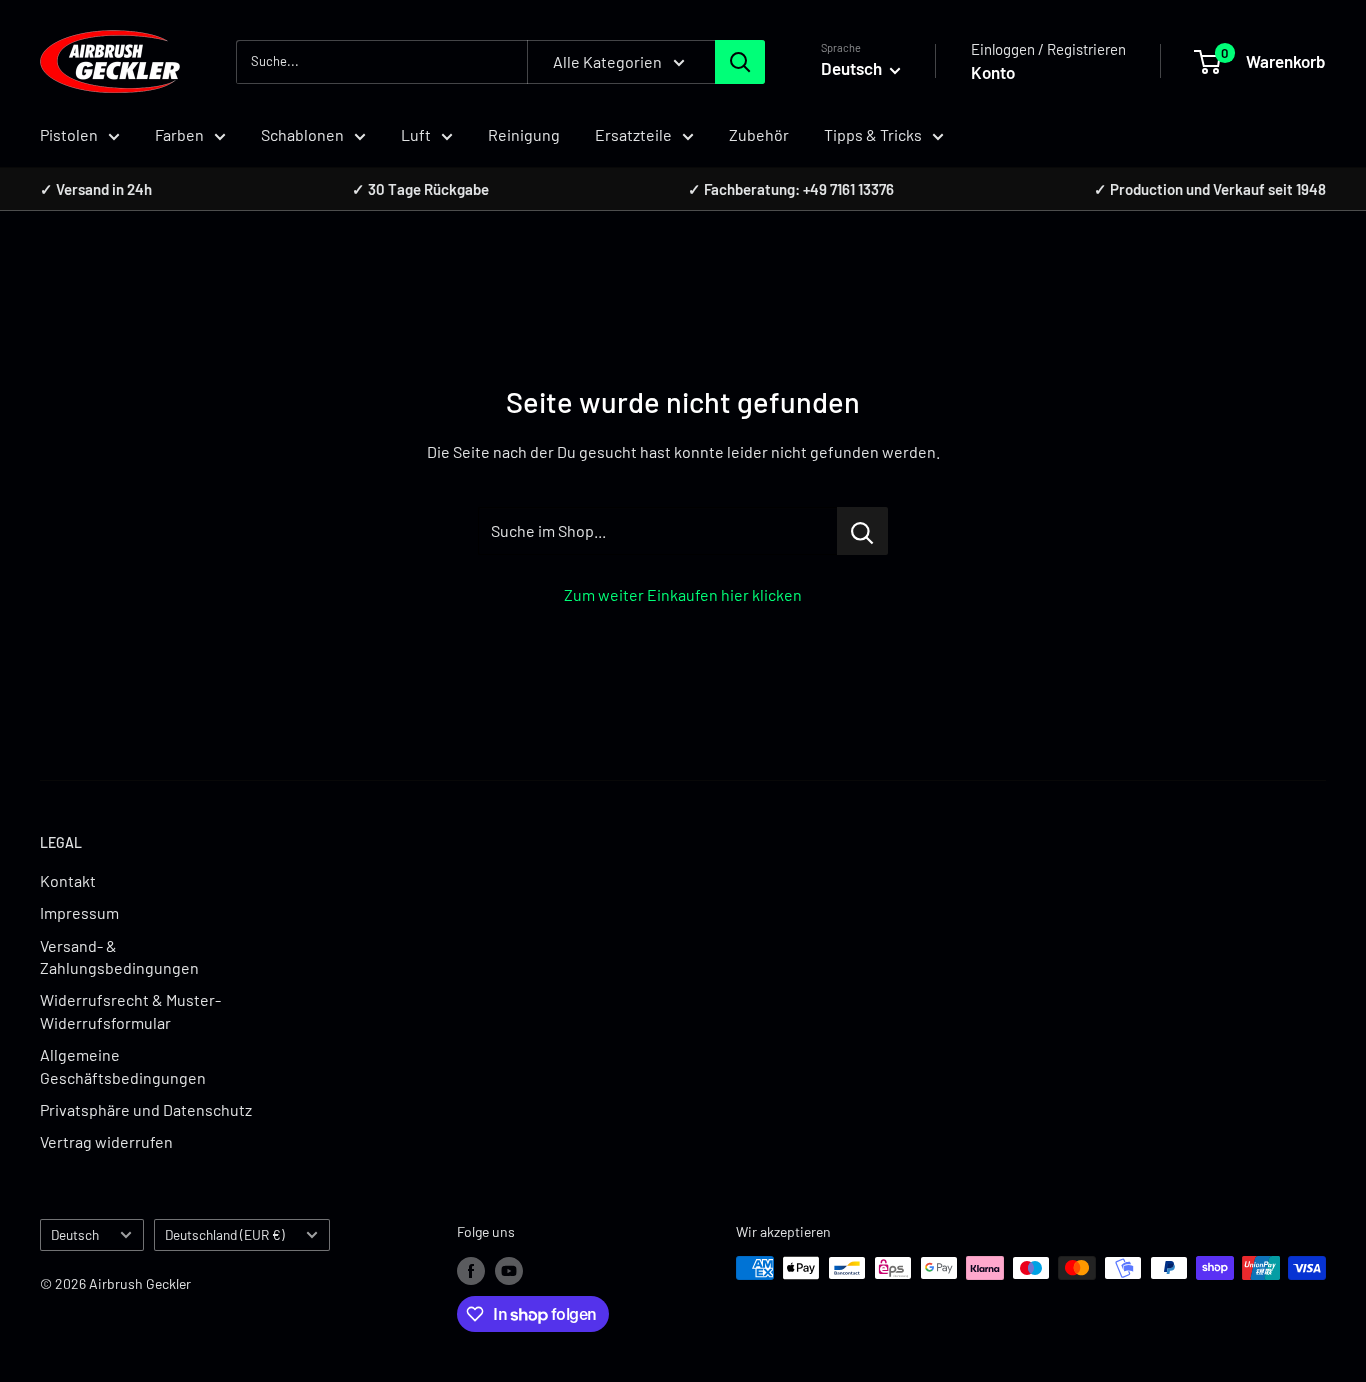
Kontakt (68, 880)
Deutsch (75, 1234)
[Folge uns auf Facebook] (471, 1270)
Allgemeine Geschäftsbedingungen (123, 1065)
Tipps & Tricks (873, 134)
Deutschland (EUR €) (225, 1234)
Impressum (79, 912)
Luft (416, 134)
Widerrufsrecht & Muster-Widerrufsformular (130, 1010)
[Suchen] (740, 62)
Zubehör (759, 134)
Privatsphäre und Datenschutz (146, 1109)
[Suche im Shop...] (862, 531)
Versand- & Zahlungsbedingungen (119, 956)
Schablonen (302, 134)
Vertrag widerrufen (106, 1141)
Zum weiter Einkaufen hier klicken (683, 594)
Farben (179, 134)
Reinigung (524, 134)
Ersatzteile (633, 134)
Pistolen (69, 134)
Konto (993, 72)
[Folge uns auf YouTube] (509, 1270)
